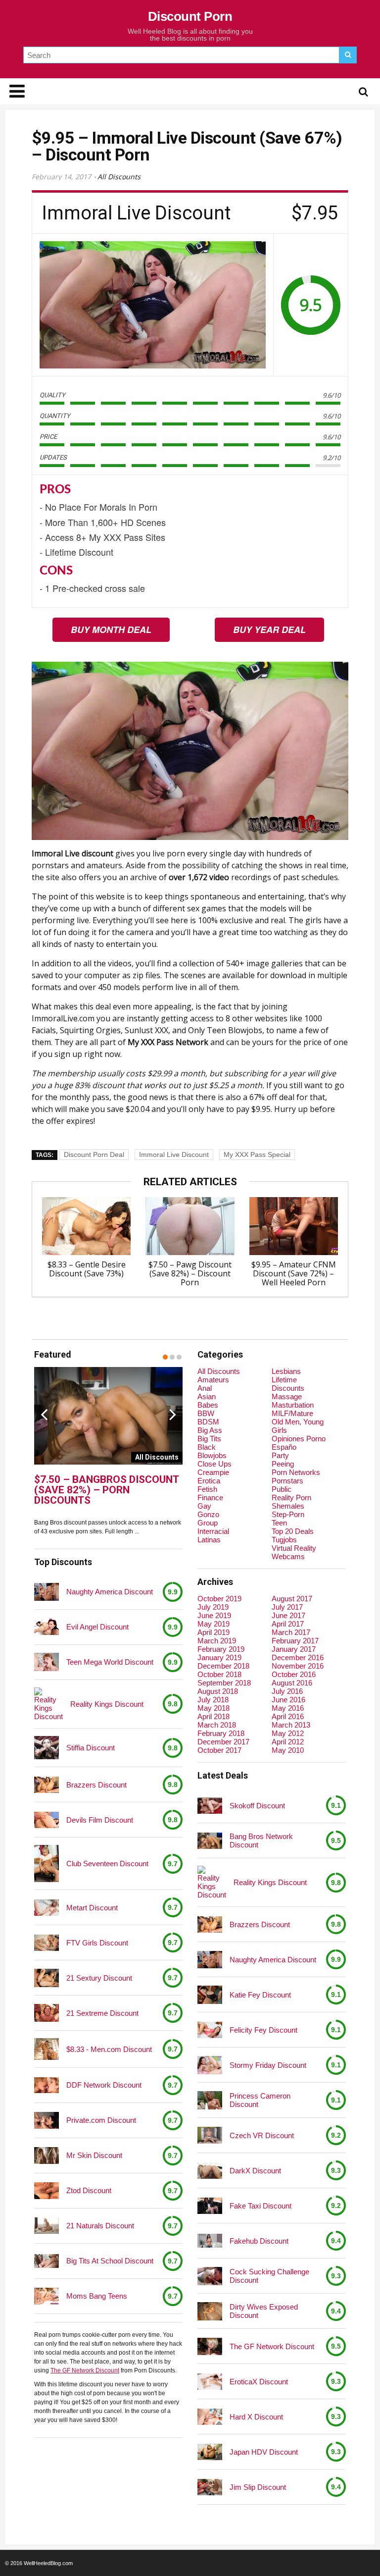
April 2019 (214, 1632)
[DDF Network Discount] (47, 2085)
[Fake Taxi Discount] (210, 2206)
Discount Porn (190, 16)
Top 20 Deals (293, 1531)
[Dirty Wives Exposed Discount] (210, 2311)
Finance (210, 1498)
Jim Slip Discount (258, 2487)
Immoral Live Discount (174, 1155)
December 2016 (298, 1657)
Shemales (288, 1506)
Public (282, 1489)
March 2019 (217, 1641)
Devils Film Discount (100, 1820)
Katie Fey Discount (260, 1995)
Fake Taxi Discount (261, 2206)
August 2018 (218, 1691)
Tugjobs (284, 1540)
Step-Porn (288, 1514)
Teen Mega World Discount (110, 1662)
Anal (205, 1388)
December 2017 (223, 1742)
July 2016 (287, 1691)
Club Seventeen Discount (107, 1864)
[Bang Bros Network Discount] (210, 1841)
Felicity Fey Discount (263, 2030)
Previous (44, 1414)
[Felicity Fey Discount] (210, 2030)
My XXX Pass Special (257, 1155)
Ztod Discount (89, 2190)
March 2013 (291, 1725)
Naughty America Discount (110, 1592)
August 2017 (292, 1599)
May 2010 (288, 1750)
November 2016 (298, 1666)
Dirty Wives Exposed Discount (264, 2311)
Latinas (209, 1540)
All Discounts (119, 177)
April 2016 (288, 1716)
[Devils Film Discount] (47, 1820)
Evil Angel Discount (97, 1627)
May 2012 (288, 1733)
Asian (207, 1396)
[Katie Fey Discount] (210, 1995)
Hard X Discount (256, 2417)
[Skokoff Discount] (210, 1806)
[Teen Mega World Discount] (47, 1662)
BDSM (208, 1422)
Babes (208, 1405)
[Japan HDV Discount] (210, 2452)
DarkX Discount (255, 2171)
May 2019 (214, 1624)
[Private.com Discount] (47, 2120)
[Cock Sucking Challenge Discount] (210, 2276)
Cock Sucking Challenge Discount (269, 2276)
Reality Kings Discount (107, 1704)
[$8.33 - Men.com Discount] (47, 2049)
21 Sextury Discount (99, 1978)
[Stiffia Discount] (47, 1748)
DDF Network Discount (104, 2085)
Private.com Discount (101, 2120)
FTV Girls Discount (97, 1943)
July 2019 (213, 1607)
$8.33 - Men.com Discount (109, 2049)
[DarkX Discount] (210, 2171)
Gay (204, 1506)
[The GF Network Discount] (210, 2346)
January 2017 (294, 1649)
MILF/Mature (292, 1413)
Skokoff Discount (257, 1806)
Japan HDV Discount (264, 2452)
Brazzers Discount (96, 1785)
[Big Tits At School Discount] (47, 2261)
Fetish (207, 1489)
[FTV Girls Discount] (47, 1943)
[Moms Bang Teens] (47, 2296)
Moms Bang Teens (97, 2296)
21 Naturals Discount (100, 2226)
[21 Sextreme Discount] (47, 2013)
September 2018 (224, 1683)
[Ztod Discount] (47, 2190)
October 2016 (294, 1674)
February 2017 (295, 1641)
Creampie (213, 1472)
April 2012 (288, 1742)
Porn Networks (296, 1472)
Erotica (209, 1481)
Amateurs (213, 1380)
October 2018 (219, 1674)
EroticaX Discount (259, 2382)
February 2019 (221, 1649)
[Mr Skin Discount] (47, 2155)
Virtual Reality (294, 1548)
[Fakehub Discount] (210, 2241)
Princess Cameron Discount (260, 2100)
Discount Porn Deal (94, 1155)
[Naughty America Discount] (47, 1592)
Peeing (283, 1464)
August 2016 (292, 1683)
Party (280, 1455)
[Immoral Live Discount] (153, 305)
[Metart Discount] (47, 1908)
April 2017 (288, 1624)
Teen (279, 1523)
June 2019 (214, 1615)
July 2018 (213, 1700)
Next (173, 1414)
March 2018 (217, 1725)
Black (207, 1447)
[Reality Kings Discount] (48, 1704)
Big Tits (209, 1439)
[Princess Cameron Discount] (210, 2101)
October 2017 (219, 1750)
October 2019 (219, 1599)
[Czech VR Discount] (210, 2135)
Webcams (288, 1556)
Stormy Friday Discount (268, 2065)
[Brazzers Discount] (47, 1785)
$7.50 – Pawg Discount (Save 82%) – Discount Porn (190, 1273)
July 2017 (287, 1607)
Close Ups (214, 1464)
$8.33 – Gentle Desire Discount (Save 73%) (87, 1269)
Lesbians (286, 1371)
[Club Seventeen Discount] (47, 1864)
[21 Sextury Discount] (47, 1978)
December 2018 (223, 1666)
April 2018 (214, 1716)
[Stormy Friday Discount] (210, 2065)
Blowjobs (212, 1455)
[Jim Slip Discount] (210, 2487)
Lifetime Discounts (288, 1384)
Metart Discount (92, 1908)
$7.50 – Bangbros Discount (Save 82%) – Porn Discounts (106, 1490)
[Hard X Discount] (210, 2417)
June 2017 (288, 1615)
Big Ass (210, 1430)
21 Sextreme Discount (102, 2013)
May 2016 (288, 1708)
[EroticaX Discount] (210, 2382)
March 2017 (291, 1632)
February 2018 (221, 1733)
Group (208, 1523)
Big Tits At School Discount (110, 2261)
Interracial (213, 1531)
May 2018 (214, 1708)
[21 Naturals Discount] (47, 2226)
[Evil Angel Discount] (47, 1627)
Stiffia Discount (91, 1748)
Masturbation (293, 1405)
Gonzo (208, 1514)
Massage (287, 1396)
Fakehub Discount (259, 2241)
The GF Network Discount (85, 2370)
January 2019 (219, 1657)
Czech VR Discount (262, 2135)
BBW (206, 1413)
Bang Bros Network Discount (261, 1840)
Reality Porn (291, 1498)
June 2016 (288, 1700)
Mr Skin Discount (94, 2155)
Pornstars (287, 1481)
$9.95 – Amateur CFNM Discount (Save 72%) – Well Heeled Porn (294, 1273)
